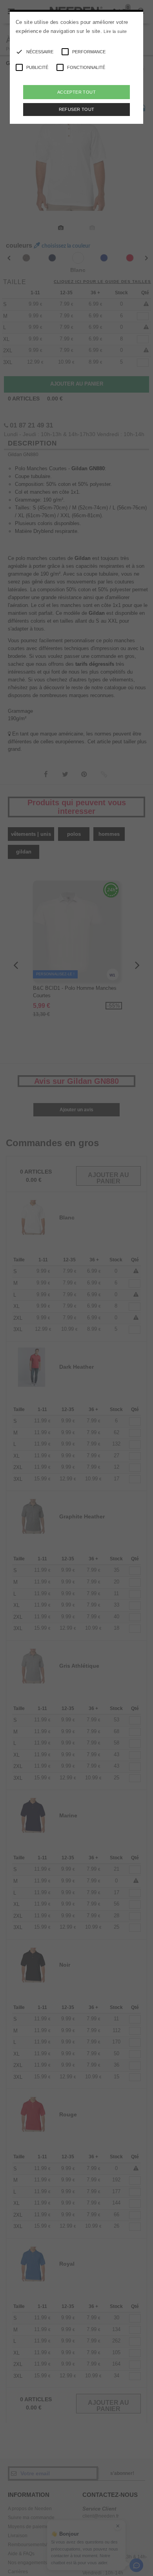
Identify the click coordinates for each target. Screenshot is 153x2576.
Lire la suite (115, 31)
